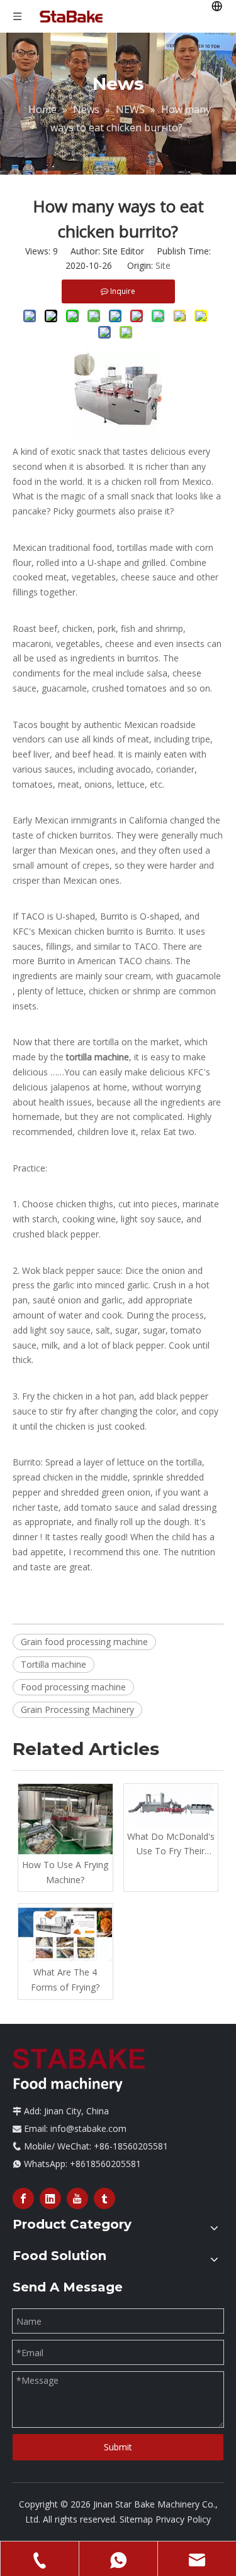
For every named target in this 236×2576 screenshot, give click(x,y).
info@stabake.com (88, 2128)
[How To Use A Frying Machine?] (65, 1819)
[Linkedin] (50, 2198)
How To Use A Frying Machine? (65, 1872)
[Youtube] (77, 2198)
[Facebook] (23, 2198)
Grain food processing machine (84, 1642)
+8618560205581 (105, 2164)
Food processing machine (73, 1687)
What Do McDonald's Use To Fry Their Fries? (171, 1845)
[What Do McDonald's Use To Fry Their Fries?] (171, 1805)
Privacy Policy (183, 2519)
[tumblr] (104, 2198)
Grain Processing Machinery (77, 1709)
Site (163, 265)
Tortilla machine (53, 1664)
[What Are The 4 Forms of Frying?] (65, 1933)
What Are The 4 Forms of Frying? (65, 1980)
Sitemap (136, 2519)
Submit (118, 2447)
